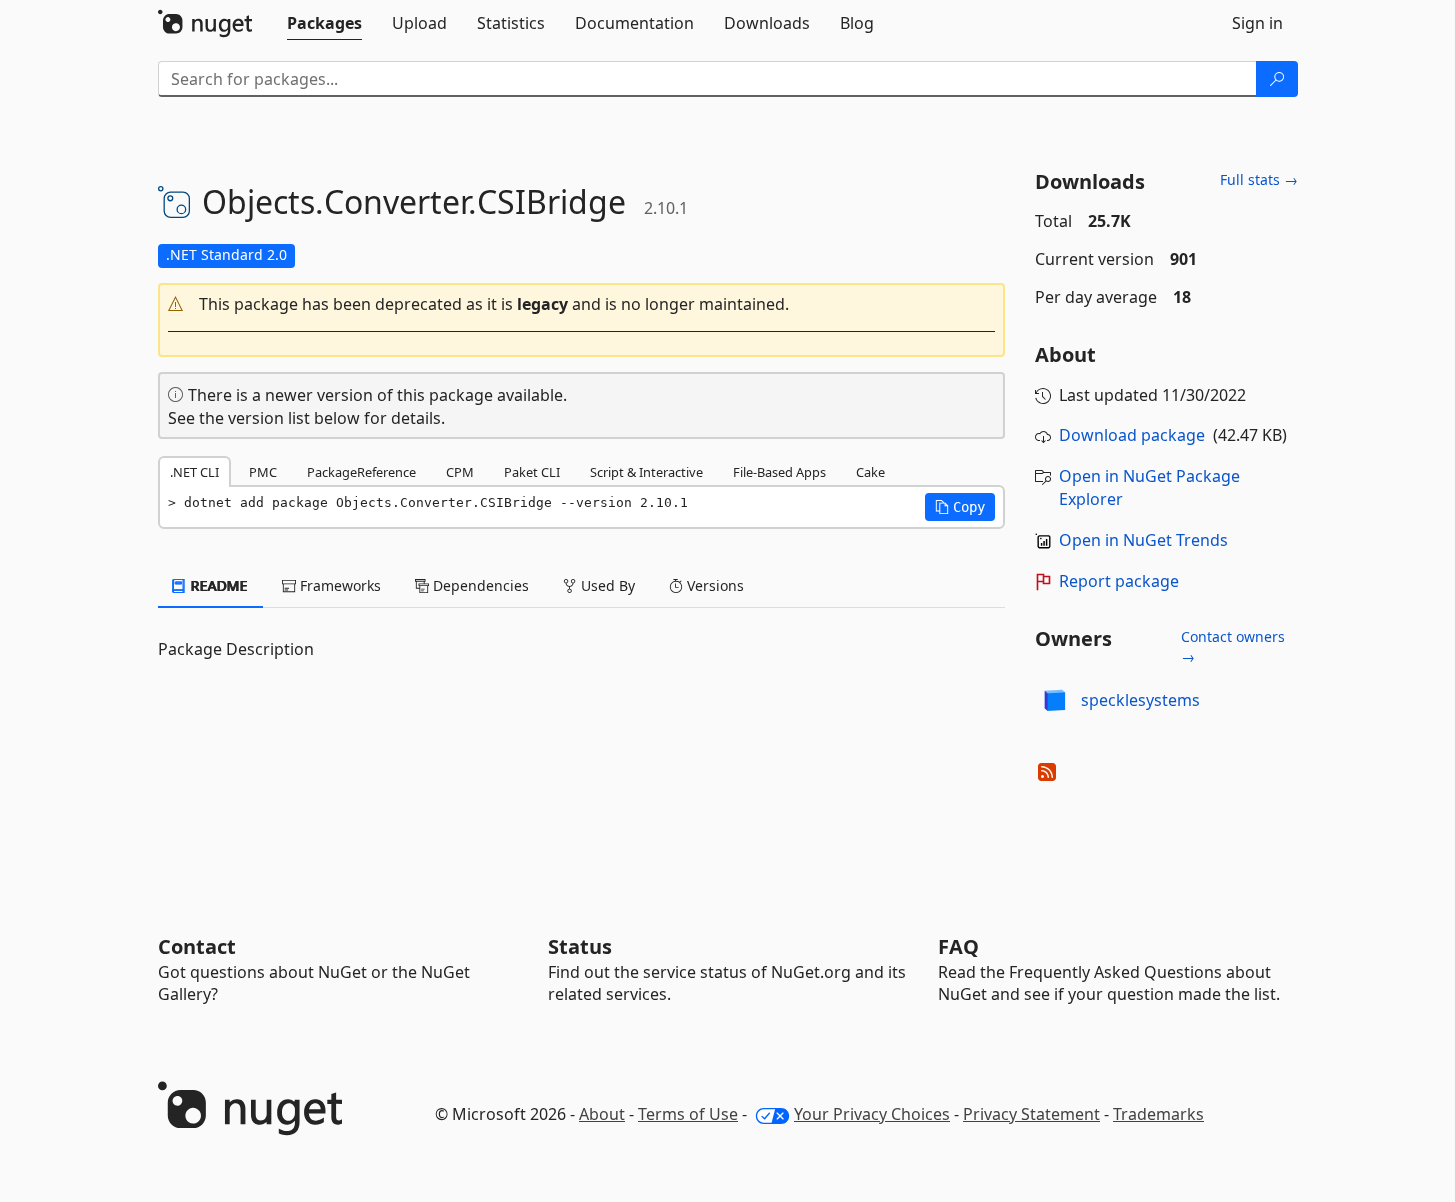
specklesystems (1140, 700)
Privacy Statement (1031, 1114)
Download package (1132, 435)
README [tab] (217, 585)
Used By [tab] (606, 585)
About (602, 1114)
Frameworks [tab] (338, 585)
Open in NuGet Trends (1143, 540)
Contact (197, 946)
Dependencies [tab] (479, 585)
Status (580, 946)
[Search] (1277, 79)
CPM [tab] (460, 472)
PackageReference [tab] (361, 472)
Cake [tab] (870, 472)
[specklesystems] (1055, 700)
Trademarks (1158, 1114)
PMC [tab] (263, 472)
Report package (1119, 581)
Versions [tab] (713, 585)
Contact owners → (1233, 646)
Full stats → (1259, 179)
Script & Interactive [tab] (646, 472)
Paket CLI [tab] (532, 472)
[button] (582, 304)
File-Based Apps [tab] (779, 472)
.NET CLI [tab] (194, 472)
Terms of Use (688, 1114)
